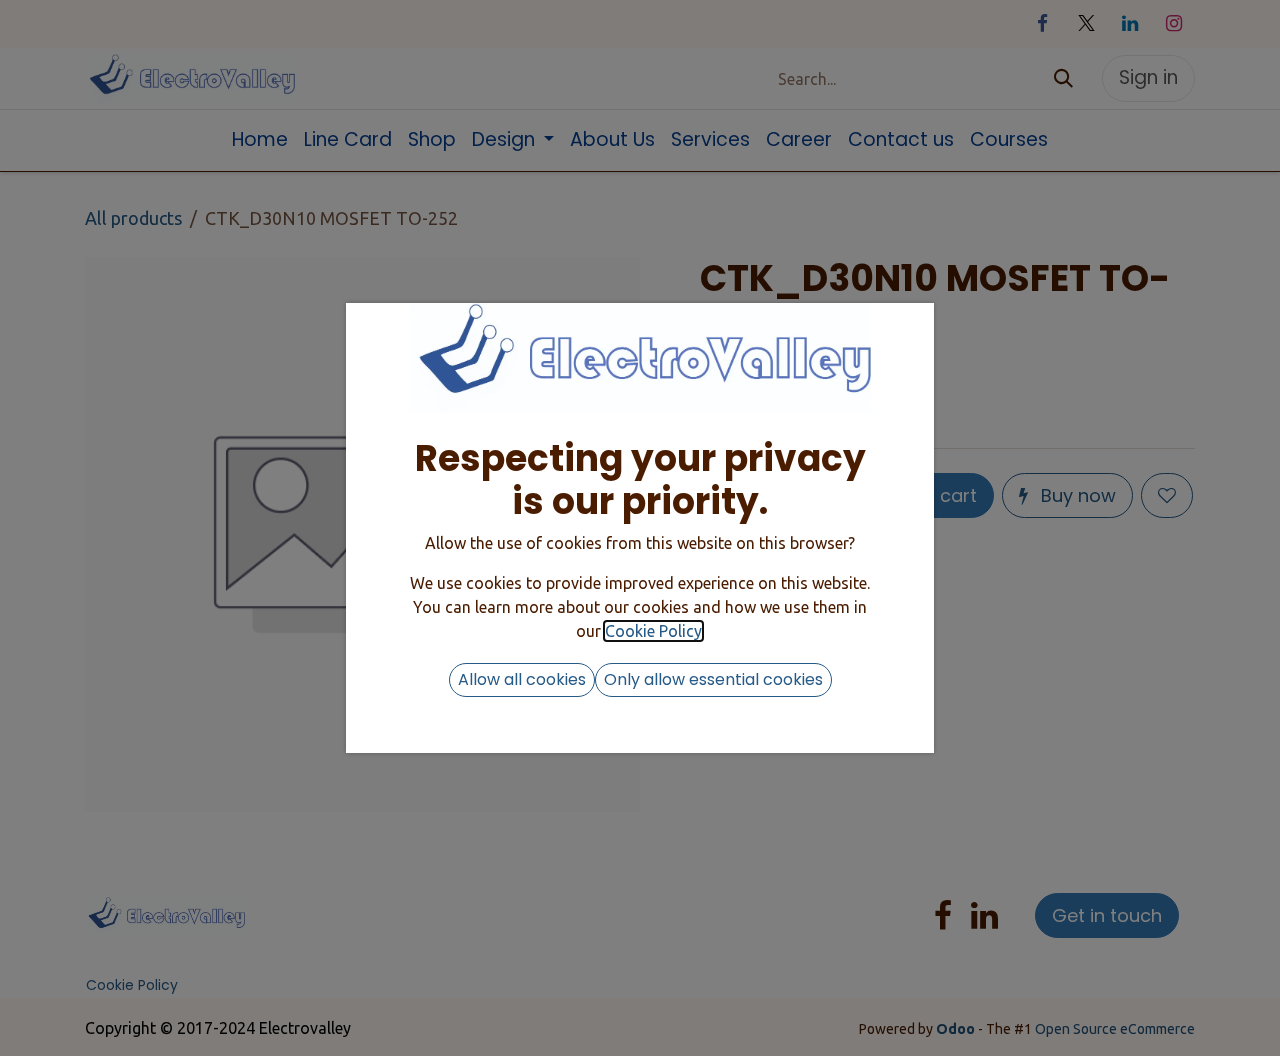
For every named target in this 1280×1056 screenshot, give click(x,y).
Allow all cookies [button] (522, 679)
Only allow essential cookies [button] (713, 679)
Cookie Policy (653, 631)
